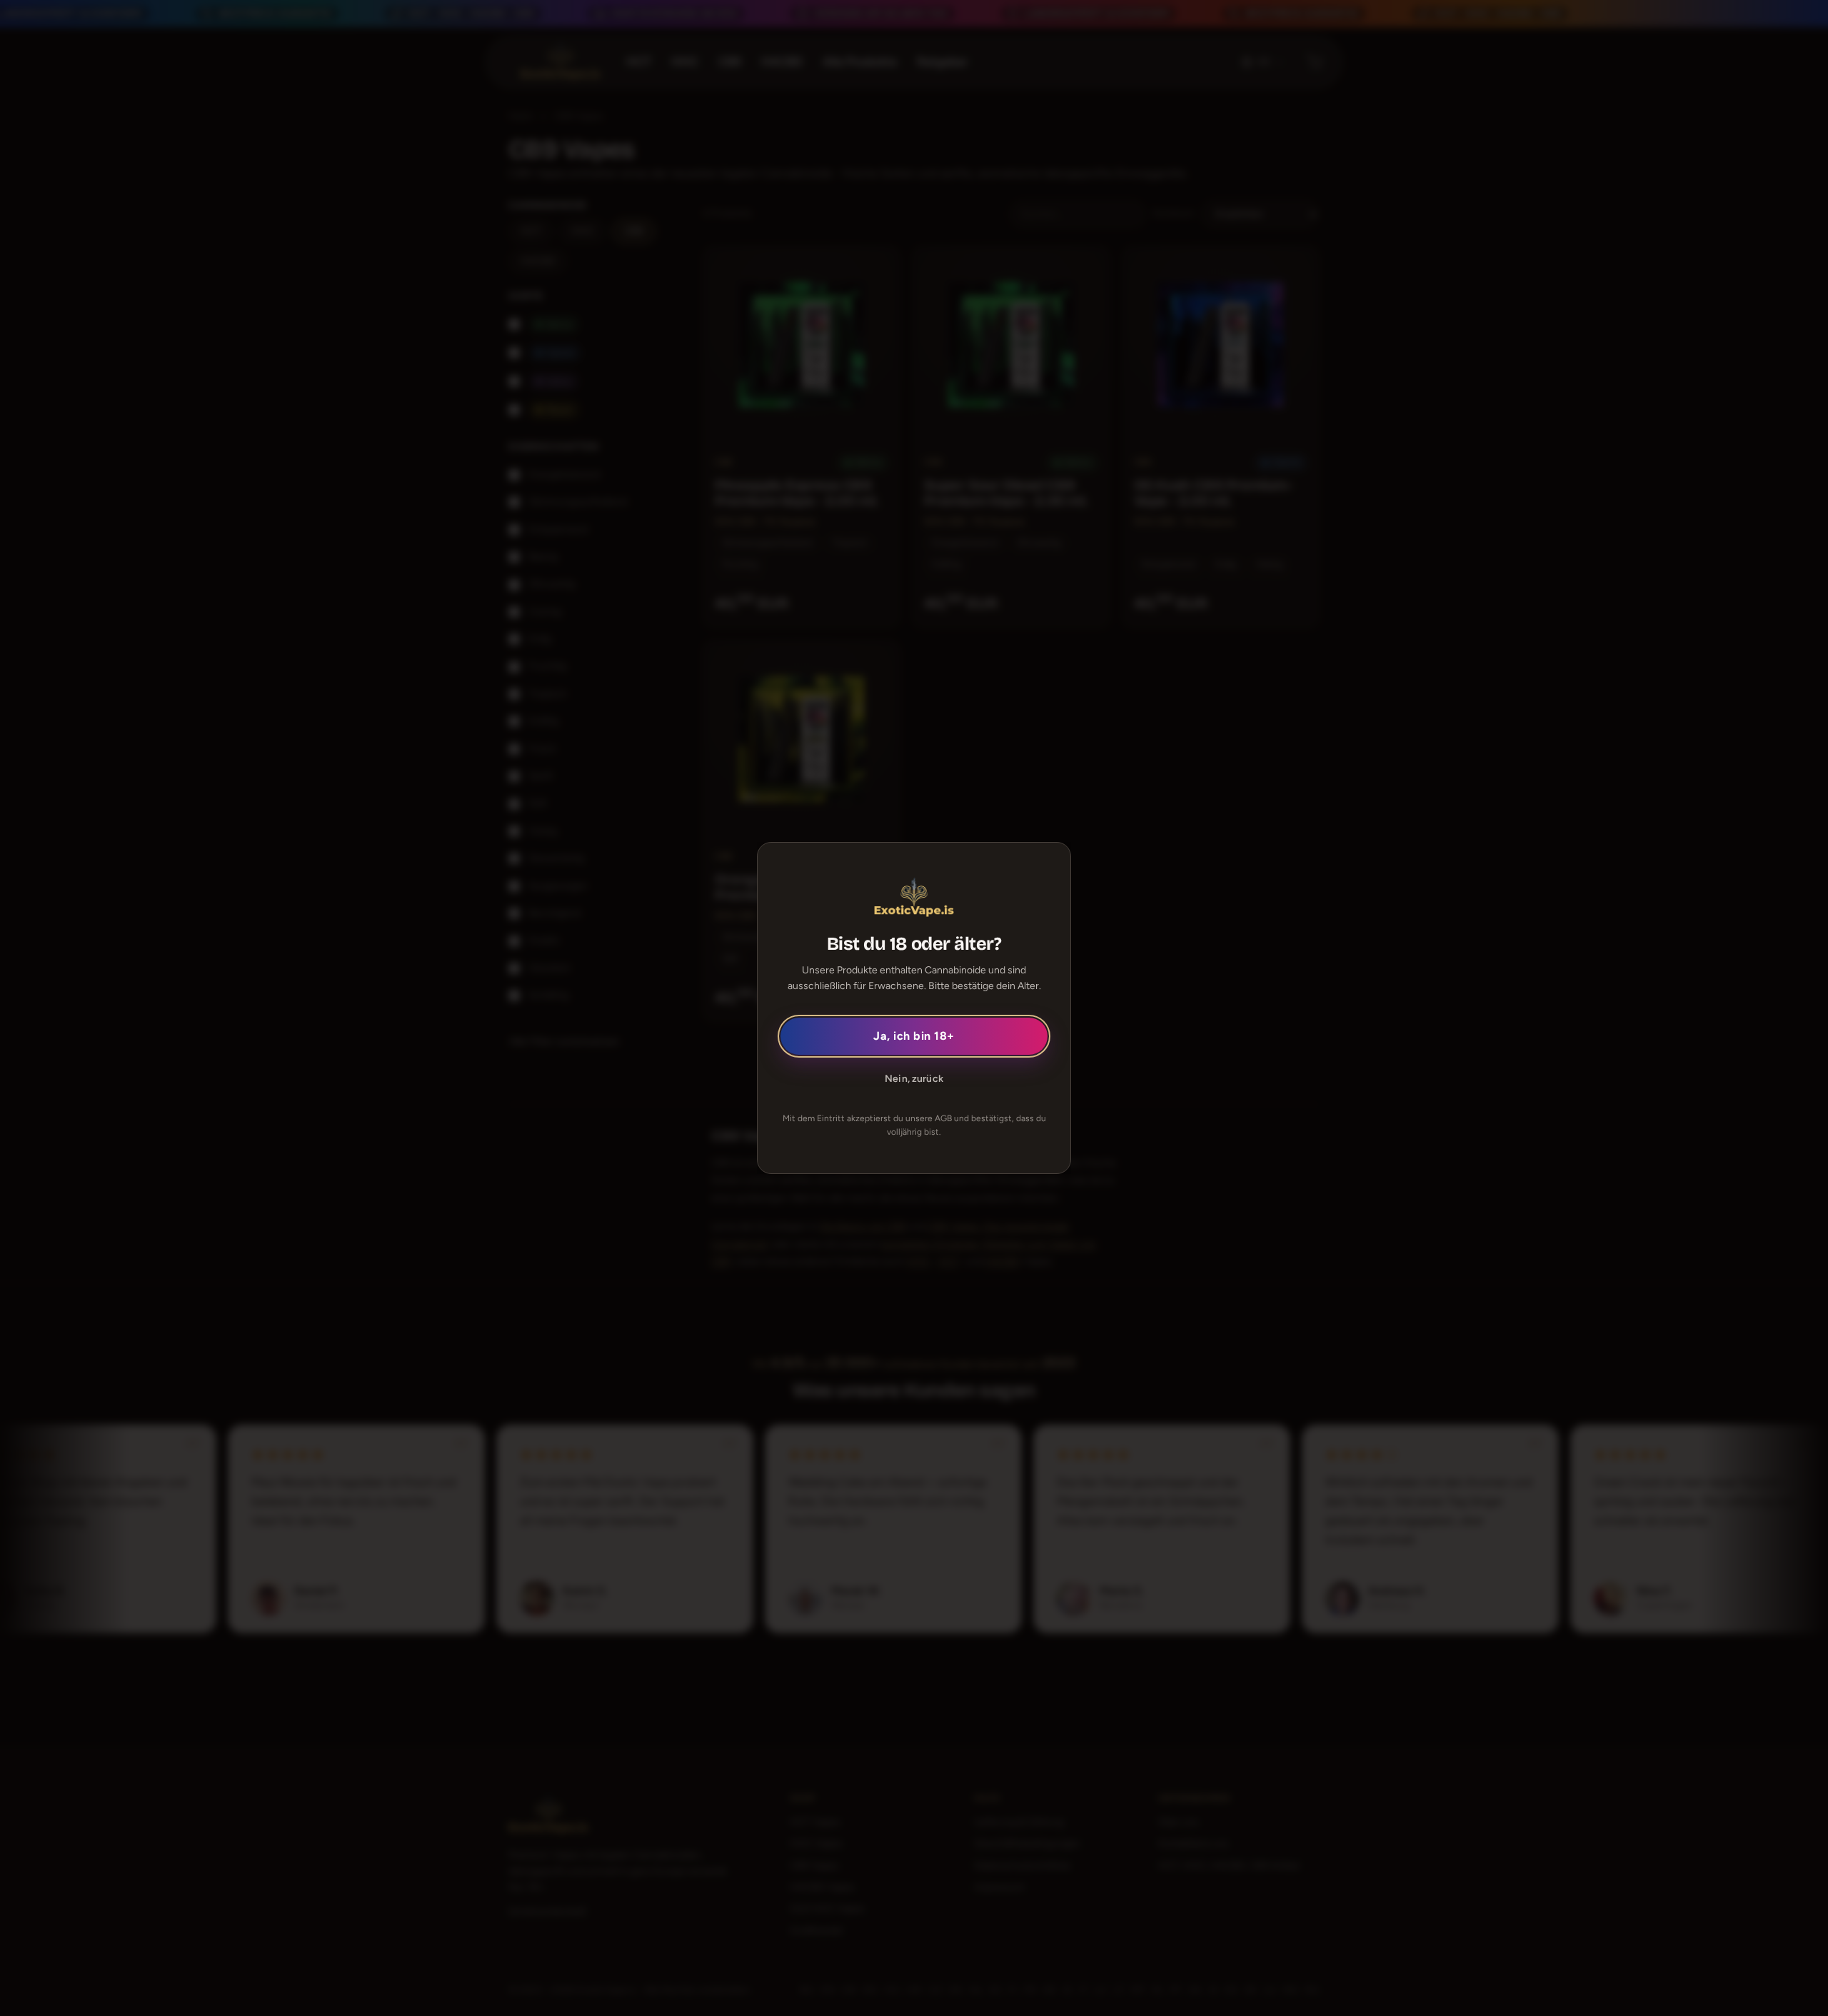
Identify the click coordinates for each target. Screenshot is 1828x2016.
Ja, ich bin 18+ (914, 1036)
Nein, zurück (914, 1079)
